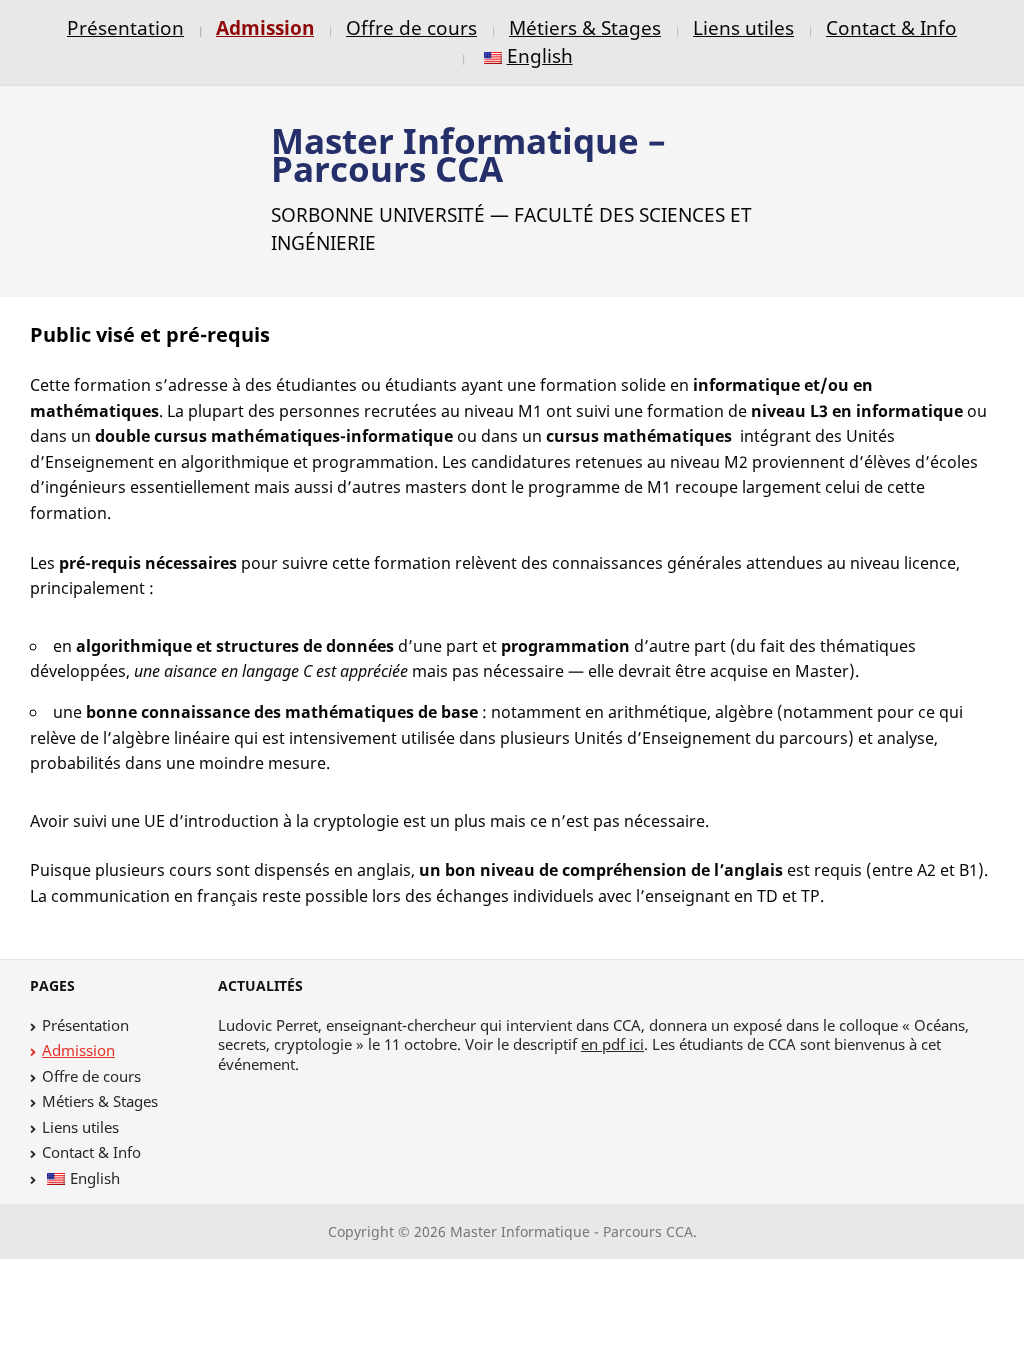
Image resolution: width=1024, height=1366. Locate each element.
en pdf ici (612, 1044)
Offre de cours (411, 27)
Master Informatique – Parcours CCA (468, 154)
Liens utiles (743, 27)
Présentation (125, 27)
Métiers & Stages (585, 27)
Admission (265, 27)
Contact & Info (891, 27)
